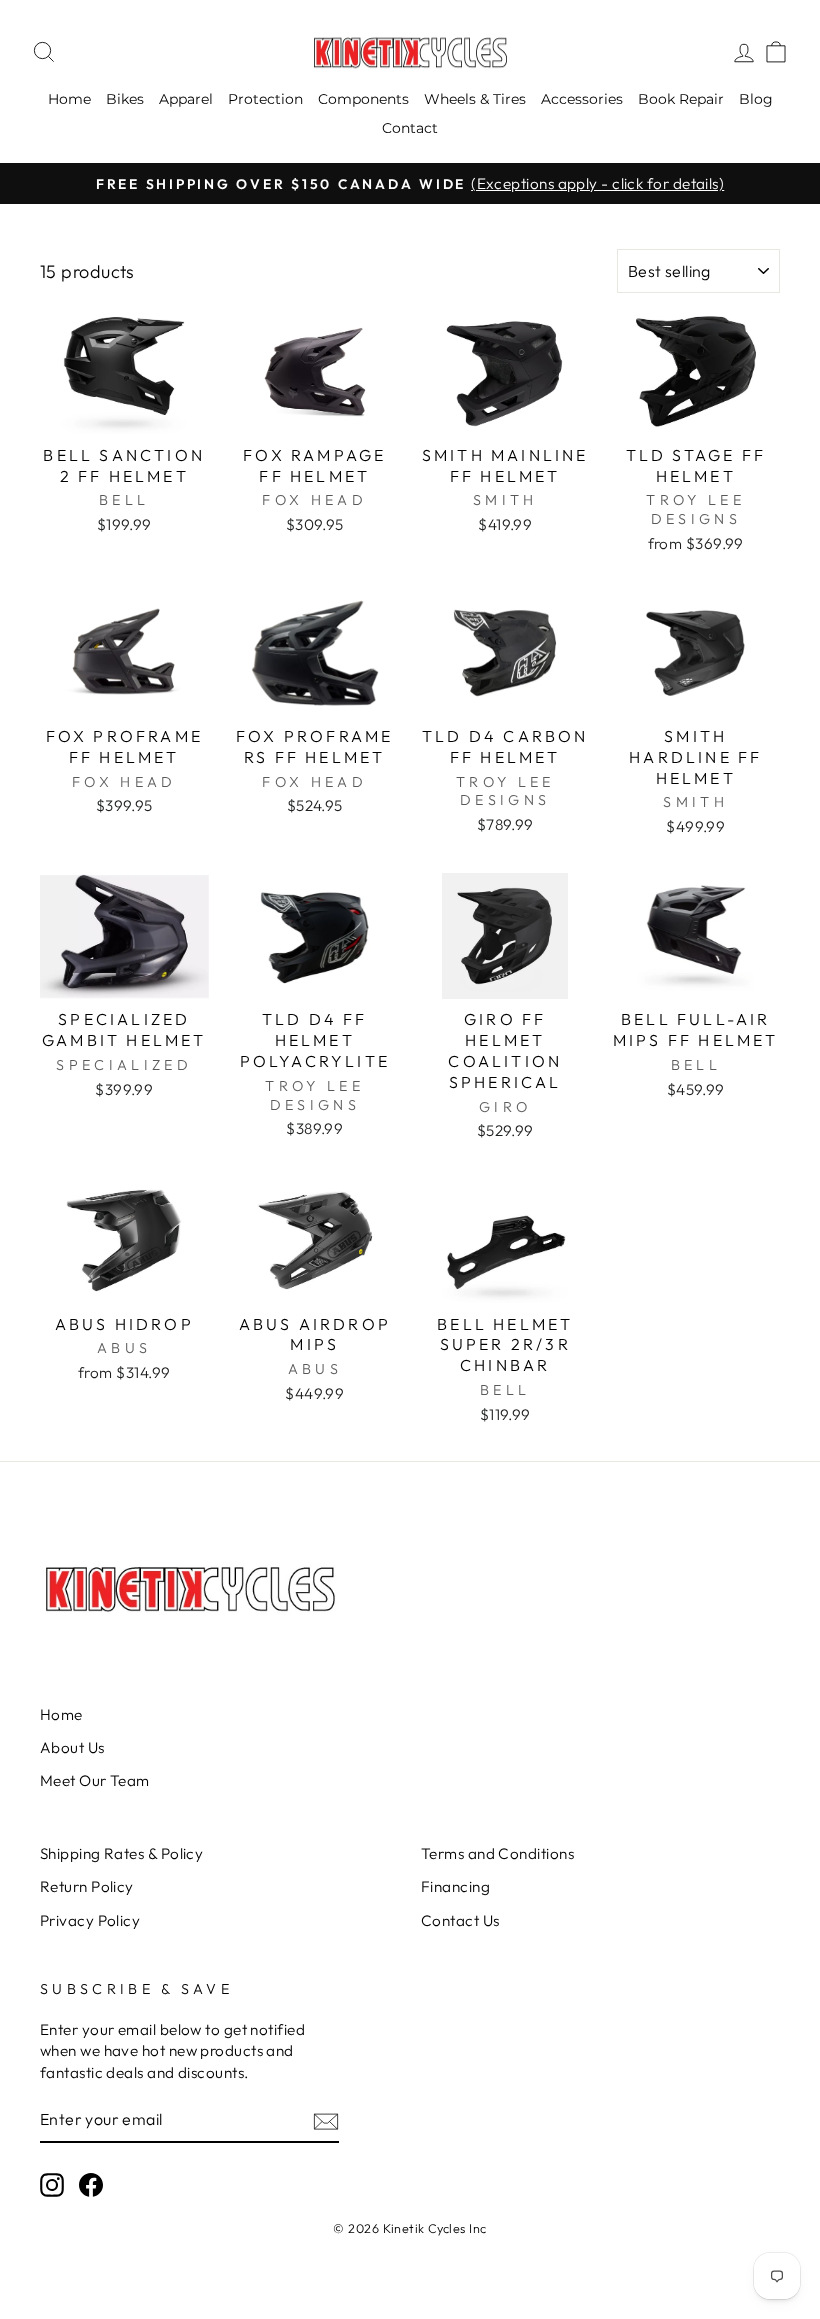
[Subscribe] (326, 2120)
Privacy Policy (90, 1920)
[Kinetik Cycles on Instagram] (52, 2185)
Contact (410, 128)
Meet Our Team (95, 1780)
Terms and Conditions (497, 1853)
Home (69, 99)
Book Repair (681, 99)
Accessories (582, 99)
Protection (265, 99)
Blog (756, 99)
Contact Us (460, 1920)
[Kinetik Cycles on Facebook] (91, 2185)
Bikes (125, 99)
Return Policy (87, 1886)
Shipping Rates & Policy (121, 1853)
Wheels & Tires (475, 99)
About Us (72, 1747)
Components (363, 99)
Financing (455, 1886)
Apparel (186, 99)
